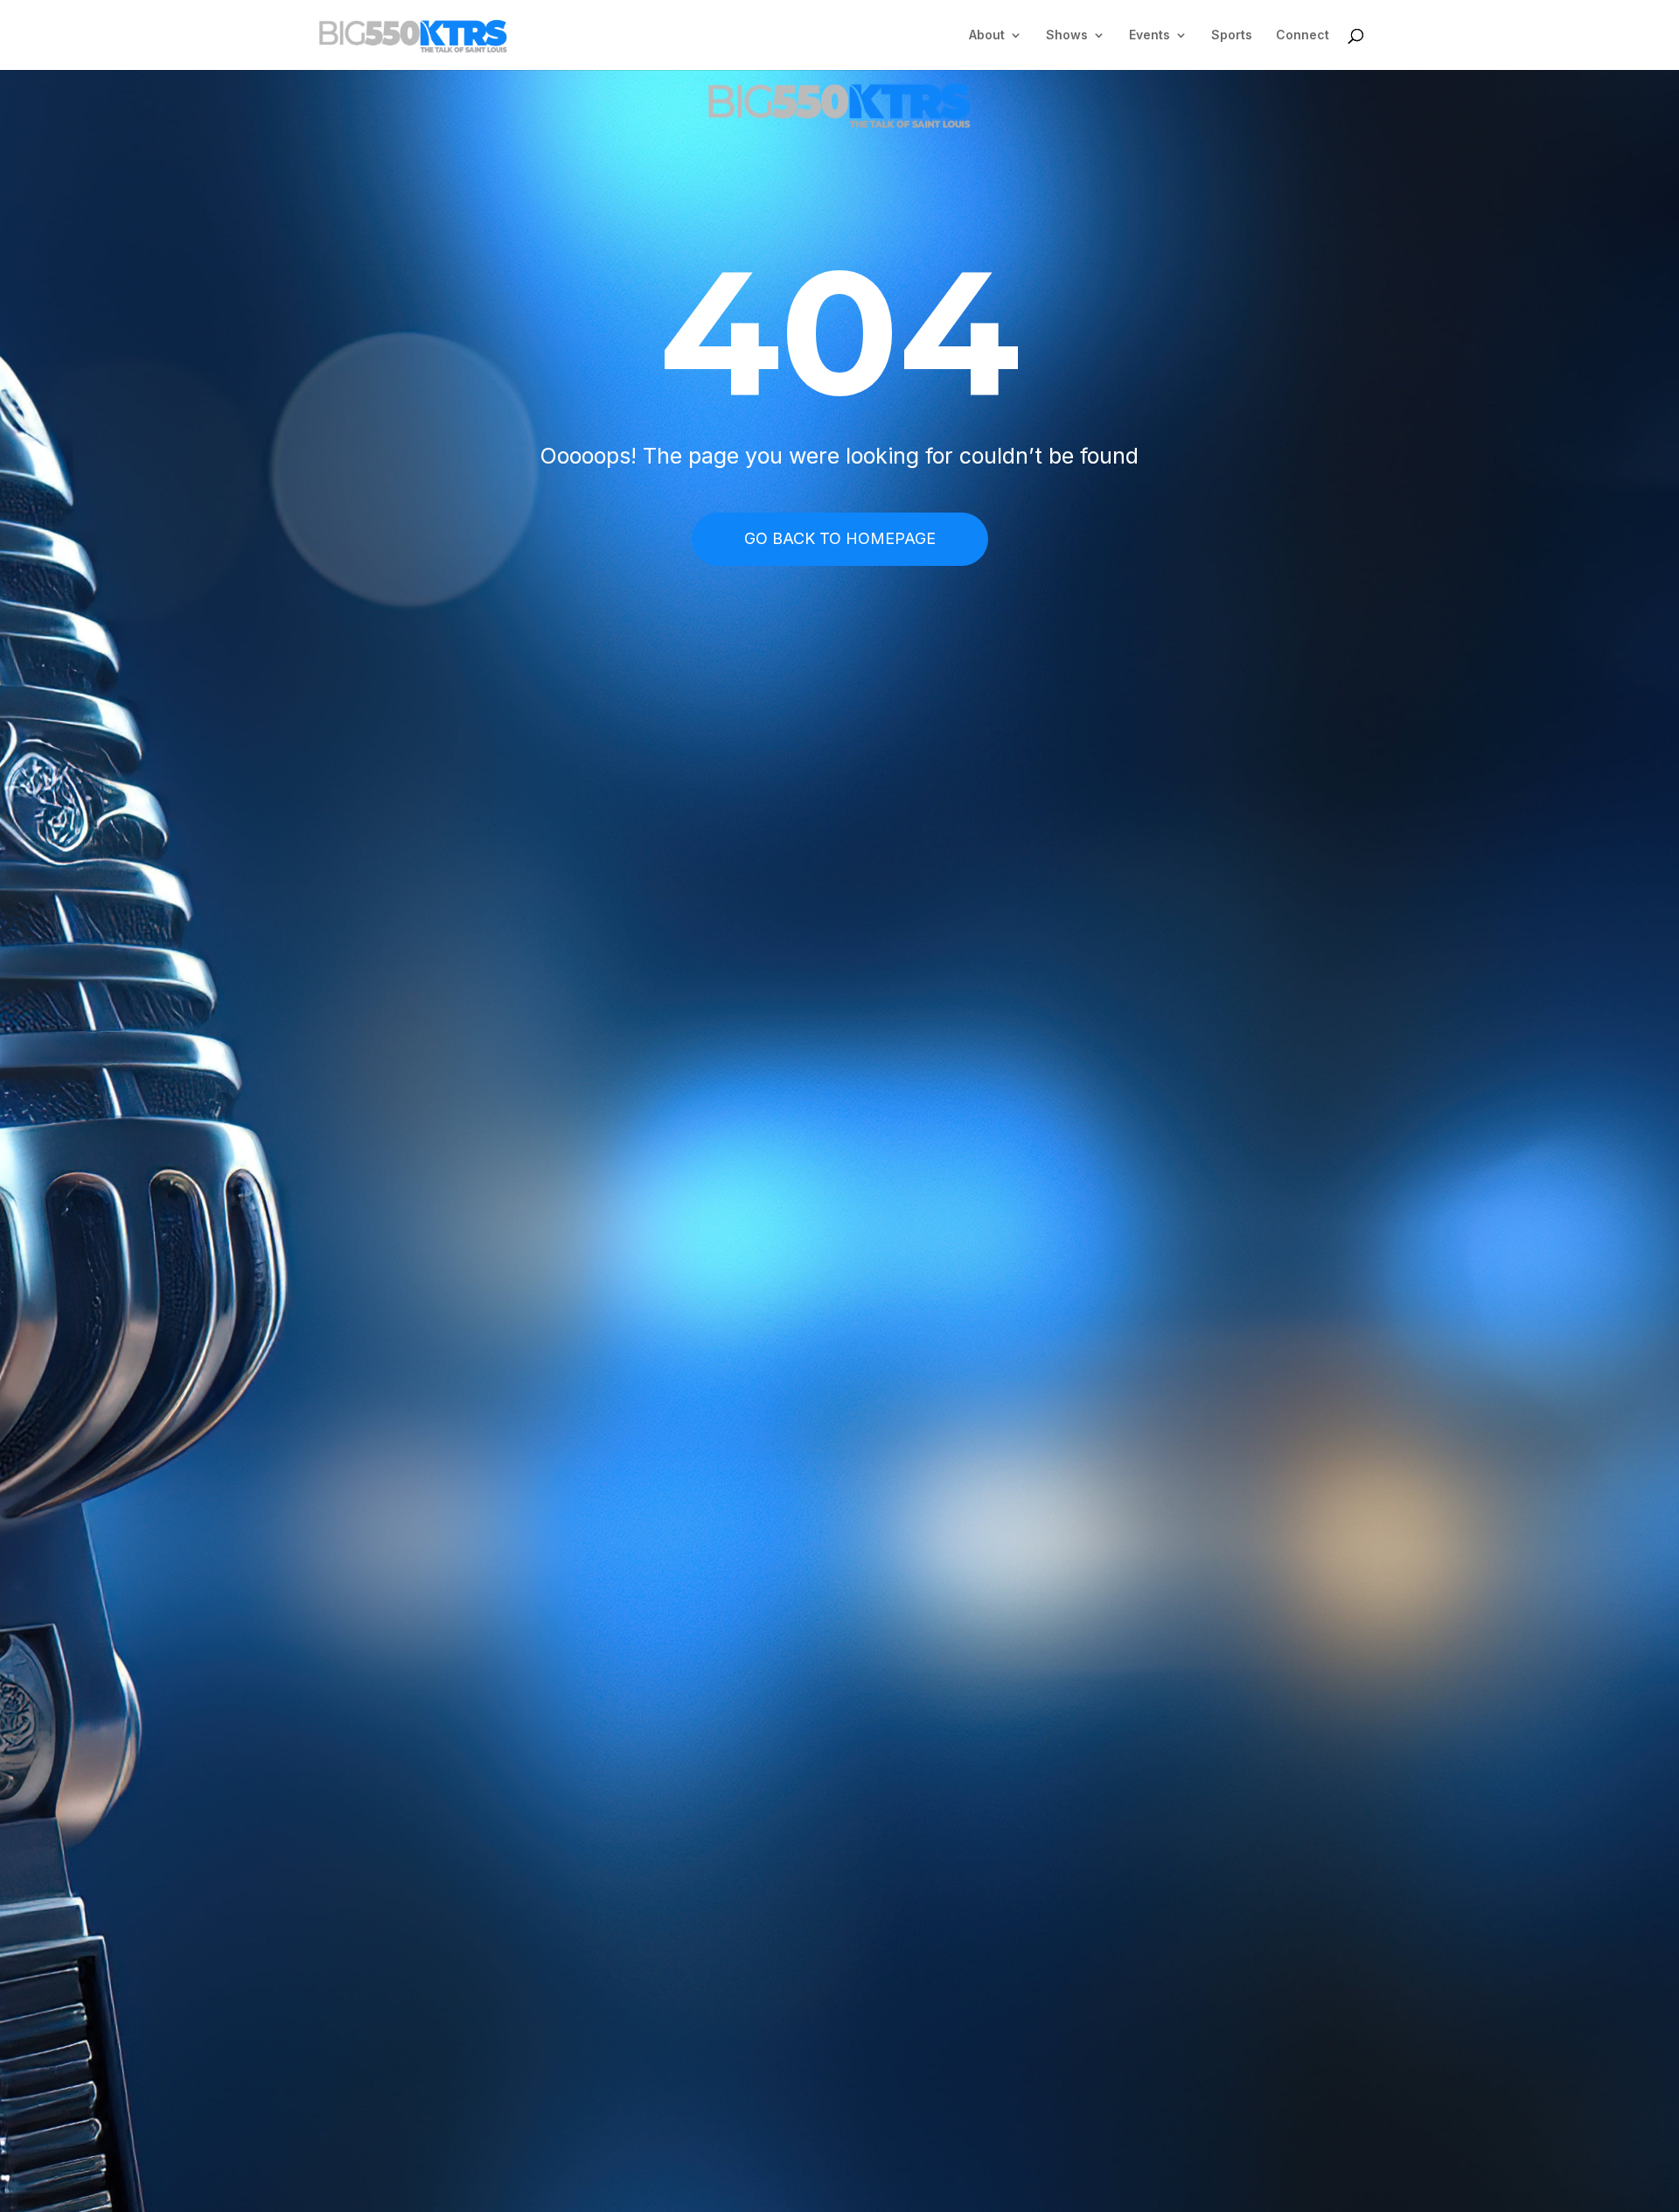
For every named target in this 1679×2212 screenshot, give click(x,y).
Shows (1067, 35)
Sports (1232, 35)
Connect (1303, 35)
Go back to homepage (840, 538)
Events (1150, 35)
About (987, 35)
